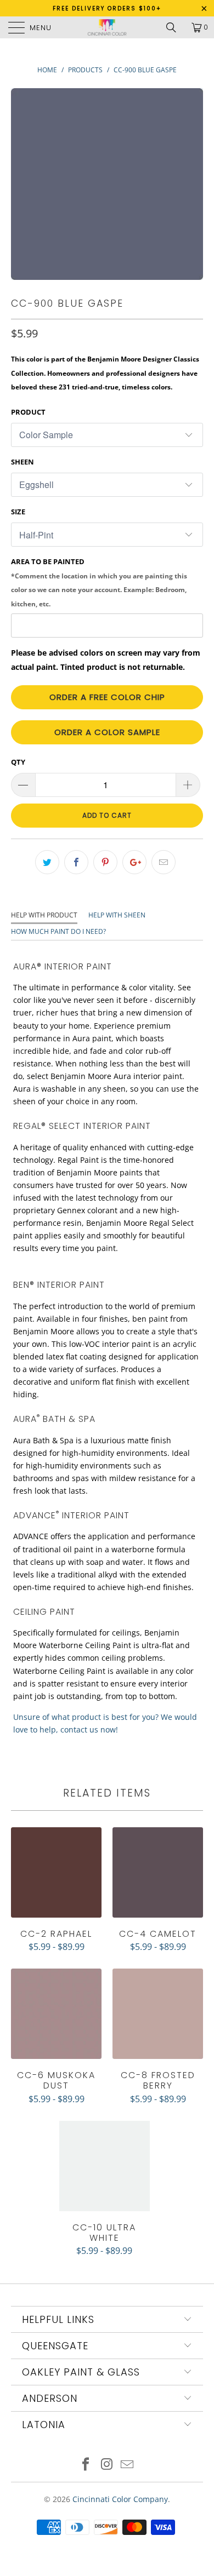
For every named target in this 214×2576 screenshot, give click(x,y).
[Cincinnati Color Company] (107, 27)
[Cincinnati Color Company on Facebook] (86, 2465)
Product (28, 412)
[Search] (175, 27)
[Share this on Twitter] (47, 862)
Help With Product (44, 915)
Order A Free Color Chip (107, 697)
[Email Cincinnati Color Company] (128, 2465)
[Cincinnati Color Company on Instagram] (106, 2465)
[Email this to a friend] (164, 862)
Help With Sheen (117, 915)
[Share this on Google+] (134, 862)
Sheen (22, 462)
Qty (18, 762)
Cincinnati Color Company (120, 2499)
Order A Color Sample (107, 732)
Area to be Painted (99, 582)
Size (18, 512)
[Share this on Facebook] (76, 862)
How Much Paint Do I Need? (58, 931)
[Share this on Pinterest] (105, 862)
